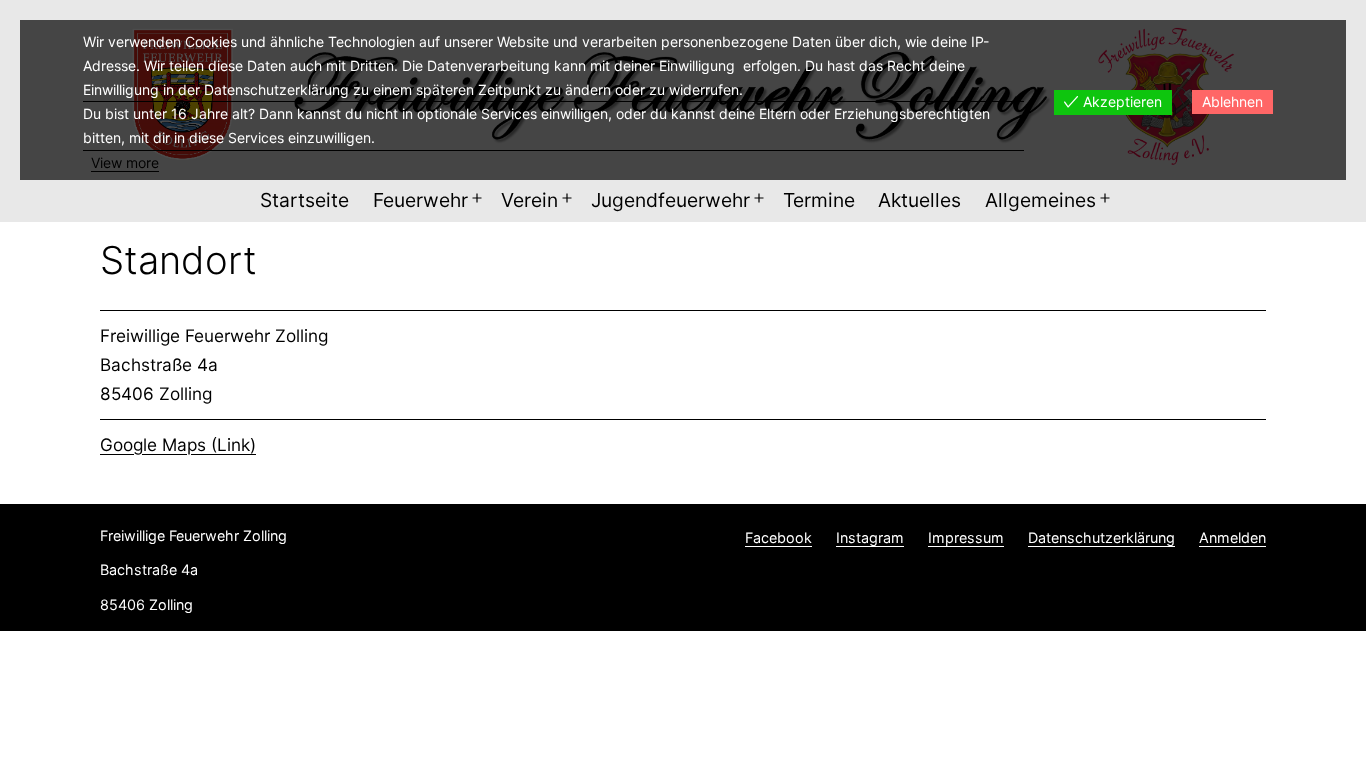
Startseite (304, 200)
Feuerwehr (420, 200)
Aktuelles (919, 200)
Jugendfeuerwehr (670, 200)
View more (125, 162)
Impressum (966, 537)
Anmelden (1232, 537)
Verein (529, 200)
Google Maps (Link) (178, 444)
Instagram (870, 537)
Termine (819, 200)
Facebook (778, 537)
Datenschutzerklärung (1101, 537)
